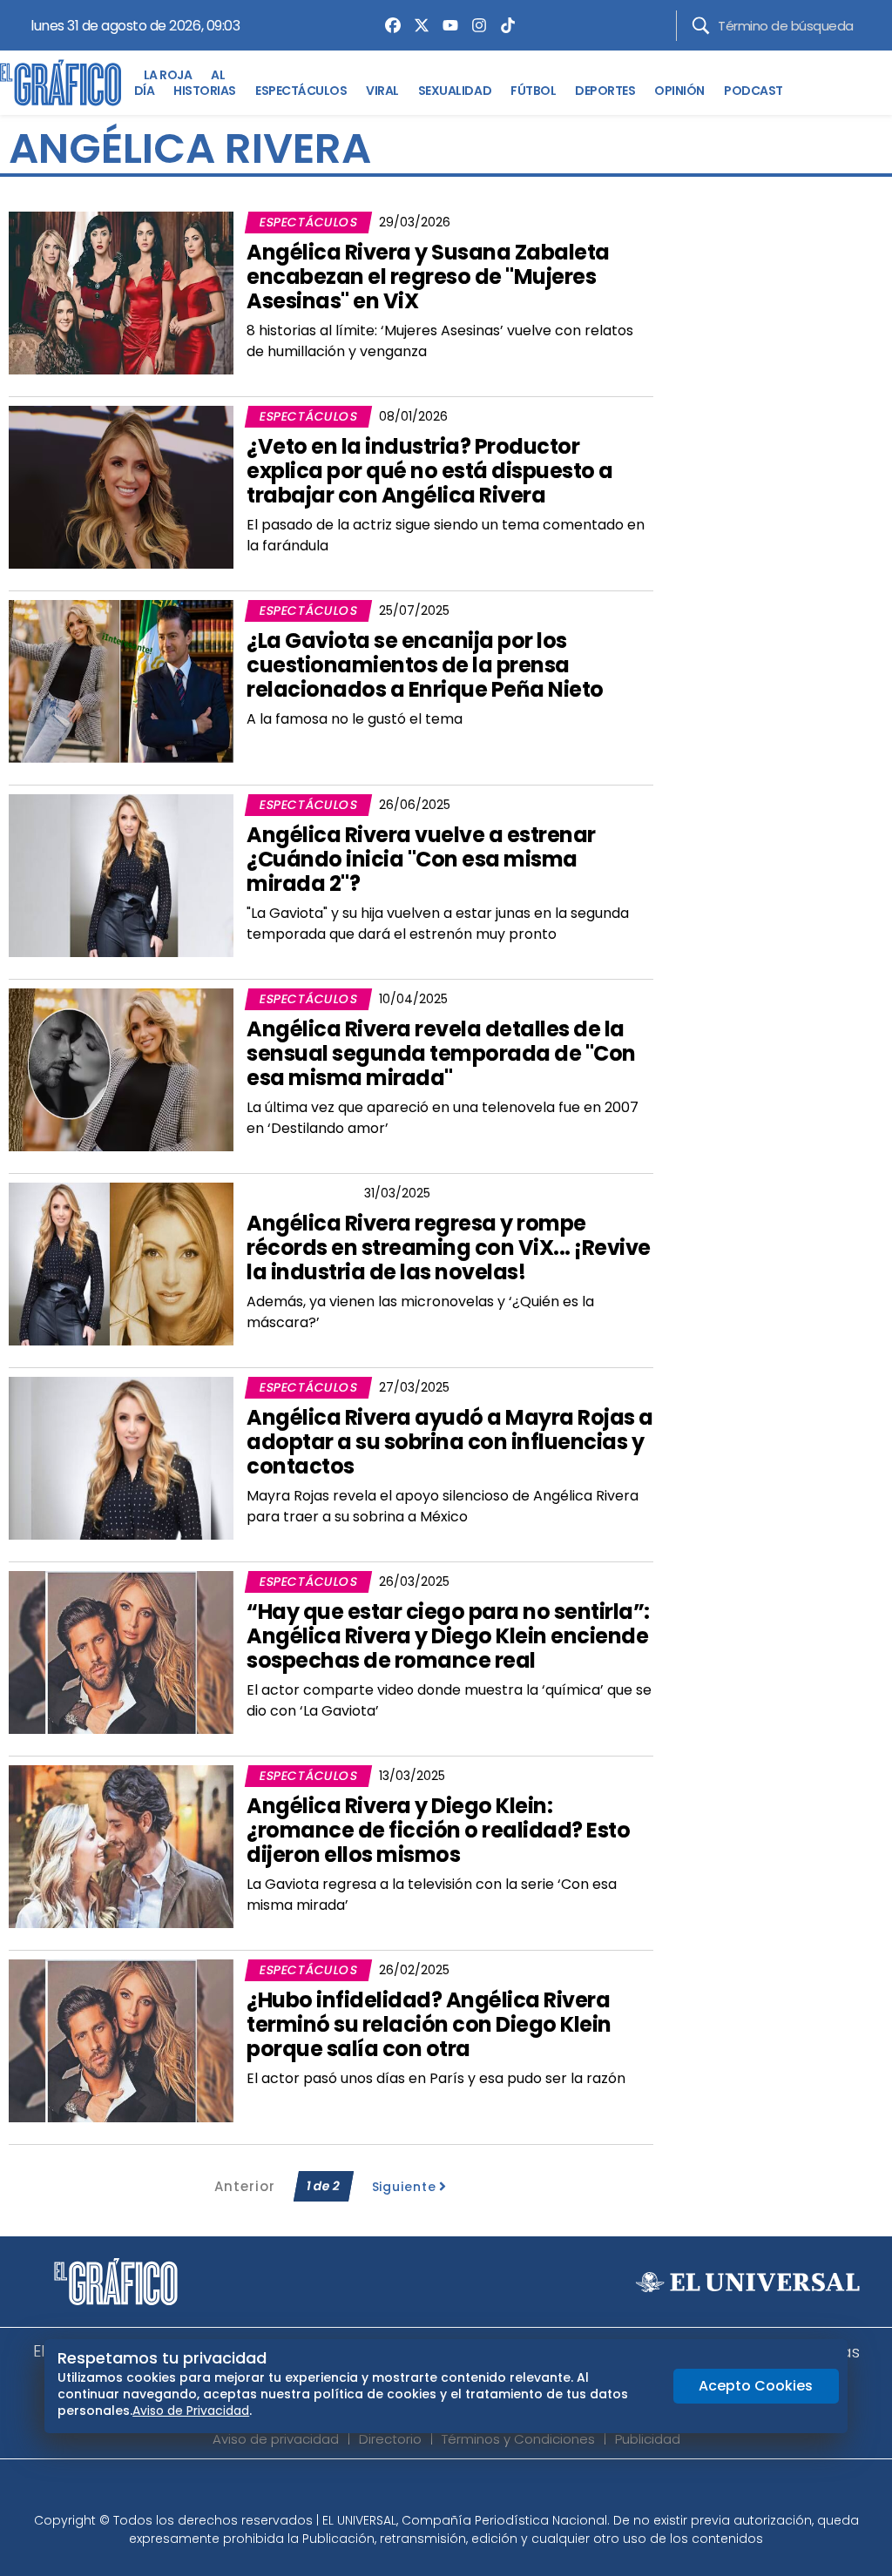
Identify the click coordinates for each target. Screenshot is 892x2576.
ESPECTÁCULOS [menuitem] (301, 91)
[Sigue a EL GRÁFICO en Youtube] (464, 2491)
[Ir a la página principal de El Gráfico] (61, 83)
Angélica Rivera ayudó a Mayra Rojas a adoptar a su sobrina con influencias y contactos (450, 1442)
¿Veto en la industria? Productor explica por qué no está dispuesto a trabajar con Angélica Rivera (430, 471)
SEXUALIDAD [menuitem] (455, 91)
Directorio (390, 2439)
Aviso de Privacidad (191, 2411)
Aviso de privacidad (276, 2439)
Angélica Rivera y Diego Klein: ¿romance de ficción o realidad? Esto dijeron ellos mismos (438, 1830)
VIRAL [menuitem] (382, 91)
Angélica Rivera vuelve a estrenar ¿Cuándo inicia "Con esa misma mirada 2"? (421, 859)
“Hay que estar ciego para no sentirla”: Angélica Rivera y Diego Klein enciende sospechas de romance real (448, 1636)
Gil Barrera (301, 1193)
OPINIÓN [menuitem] (679, 91)
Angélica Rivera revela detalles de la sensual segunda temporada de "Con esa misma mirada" (441, 1053)
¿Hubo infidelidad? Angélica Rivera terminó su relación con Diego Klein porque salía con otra (429, 2024)
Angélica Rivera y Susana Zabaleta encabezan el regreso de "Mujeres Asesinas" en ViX (428, 276)
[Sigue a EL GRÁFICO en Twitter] (440, 2491)
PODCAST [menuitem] (753, 91)
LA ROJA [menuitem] (168, 75)
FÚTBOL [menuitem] (533, 91)
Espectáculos (308, 222)
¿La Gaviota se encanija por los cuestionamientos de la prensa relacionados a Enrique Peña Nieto (425, 665)
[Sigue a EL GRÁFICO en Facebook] (428, 2491)
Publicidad (648, 2439)
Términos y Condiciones (518, 2439)
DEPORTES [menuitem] (605, 91)
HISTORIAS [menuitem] (205, 91)
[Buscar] (701, 26)
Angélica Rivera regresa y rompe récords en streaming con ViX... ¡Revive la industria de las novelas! (449, 1248)
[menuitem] (389, 25)
